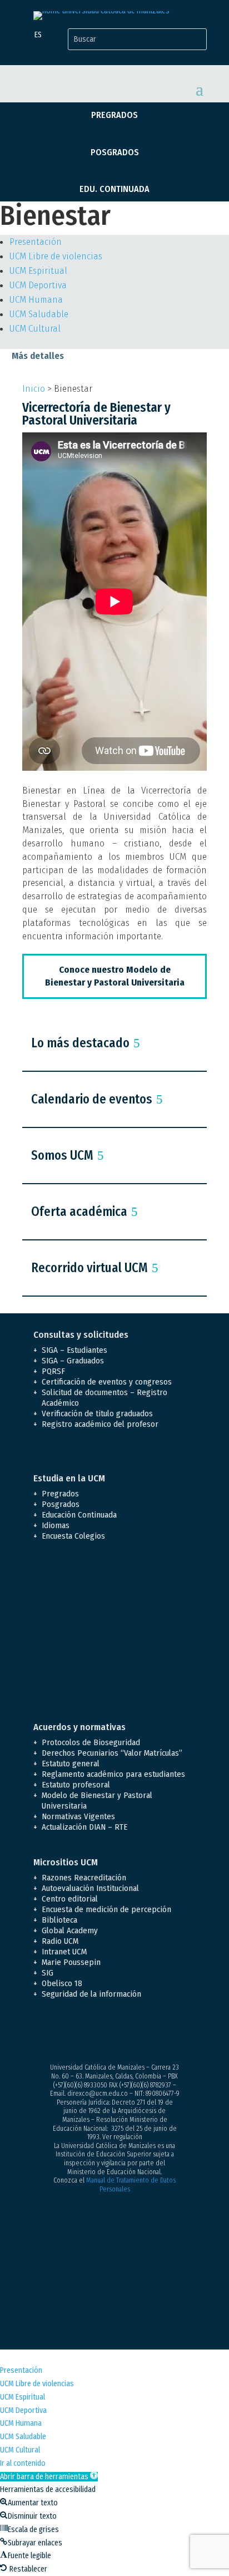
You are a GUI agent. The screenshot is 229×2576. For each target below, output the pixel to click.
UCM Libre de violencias (56, 256)
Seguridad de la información (91, 1994)
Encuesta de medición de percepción (106, 1909)
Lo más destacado (80, 1043)
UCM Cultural (35, 329)
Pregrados (114, 115)
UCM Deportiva (38, 285)
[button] (49, 2477)
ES (38, 35)
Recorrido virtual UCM (89, 1268)
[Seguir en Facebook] (42, 2033)
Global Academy (70, 1930)
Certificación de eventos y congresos (107, 1382)
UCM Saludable (39, 314)
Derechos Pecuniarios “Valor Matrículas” (112, 1753)
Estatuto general (71, 1764)
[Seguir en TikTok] (153, 2033)
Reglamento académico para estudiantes (113, 1774)
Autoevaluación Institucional (90, 1888)
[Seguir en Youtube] (109, 2033)
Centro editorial (70, 1899)
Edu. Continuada (114, 189)
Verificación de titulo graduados (97, 1413)
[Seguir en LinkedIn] (131, 2033)
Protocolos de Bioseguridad (91, 1742)
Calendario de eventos (92, 1099)
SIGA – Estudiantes (74, 1350)
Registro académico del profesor (100, 1424)
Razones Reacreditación (84, 1878)
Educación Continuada (79, 1515)
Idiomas (56, 1525)
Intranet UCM (64, 1952)
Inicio (34, 389)
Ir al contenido (23, 2463)
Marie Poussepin (71, 1962)
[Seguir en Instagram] (87, 2033)
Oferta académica (79, 1211)
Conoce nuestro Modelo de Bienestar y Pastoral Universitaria (115, 976)
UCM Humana (36, 300)
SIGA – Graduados (73, 1361)
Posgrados (115, 152)
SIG (48, 1973)
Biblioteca (59, 1920)
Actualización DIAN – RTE (84, 1827)
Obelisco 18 (62, 1983)
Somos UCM (62, 1155)
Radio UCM (60, 1941)
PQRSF (53, 1371)
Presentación (36, 242)
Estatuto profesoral (76, 1785)
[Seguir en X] (64, 2033)
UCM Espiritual (38, 271)
